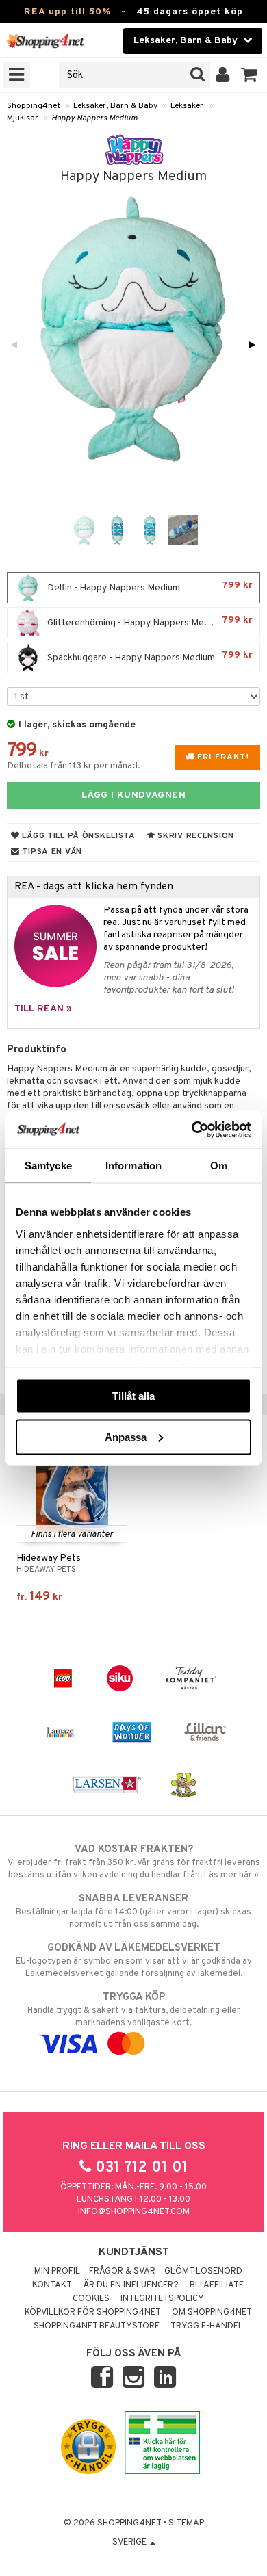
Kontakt (52, 2285)
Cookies (91, 2299)
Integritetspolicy (162, 2299)
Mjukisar (23, 118)
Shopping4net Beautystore (97, 2326)
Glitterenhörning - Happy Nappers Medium (149, 622)
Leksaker (187, 106)
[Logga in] (223, 75)
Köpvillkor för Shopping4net (93, 2313)
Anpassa (126, 1436)
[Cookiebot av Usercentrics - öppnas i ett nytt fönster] (192, 1130)
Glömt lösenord (203, 2272)
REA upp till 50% (67, 12)
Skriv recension (195, 836)
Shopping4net (34, 106)
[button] (250, 75)
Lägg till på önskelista (78, 836)
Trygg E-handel (207, 2326)
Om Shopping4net (212, 2313)
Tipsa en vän (51, 852)
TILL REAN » (43, 1009)
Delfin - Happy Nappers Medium (149, 587)
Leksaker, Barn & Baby (115, 106)
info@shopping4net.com (134, 2212)
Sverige (130, 2542)
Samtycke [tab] (48, 1166)
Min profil (57, 2272)
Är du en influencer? (131, 2285)
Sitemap (186, 2523)
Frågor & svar (122, 2272)
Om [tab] (219, 1166)
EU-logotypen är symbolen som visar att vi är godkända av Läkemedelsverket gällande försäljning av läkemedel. (134, 1961)
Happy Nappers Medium (94, 118)
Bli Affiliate (217, 2285)
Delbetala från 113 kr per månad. (74, 766)
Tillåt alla (133, 1396)
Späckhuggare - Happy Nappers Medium (149, 656)
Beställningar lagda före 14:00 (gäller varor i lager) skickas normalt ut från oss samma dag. (133, 1911)
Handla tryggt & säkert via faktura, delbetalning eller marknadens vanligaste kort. (134, 2010)
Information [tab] (133, 1166)
